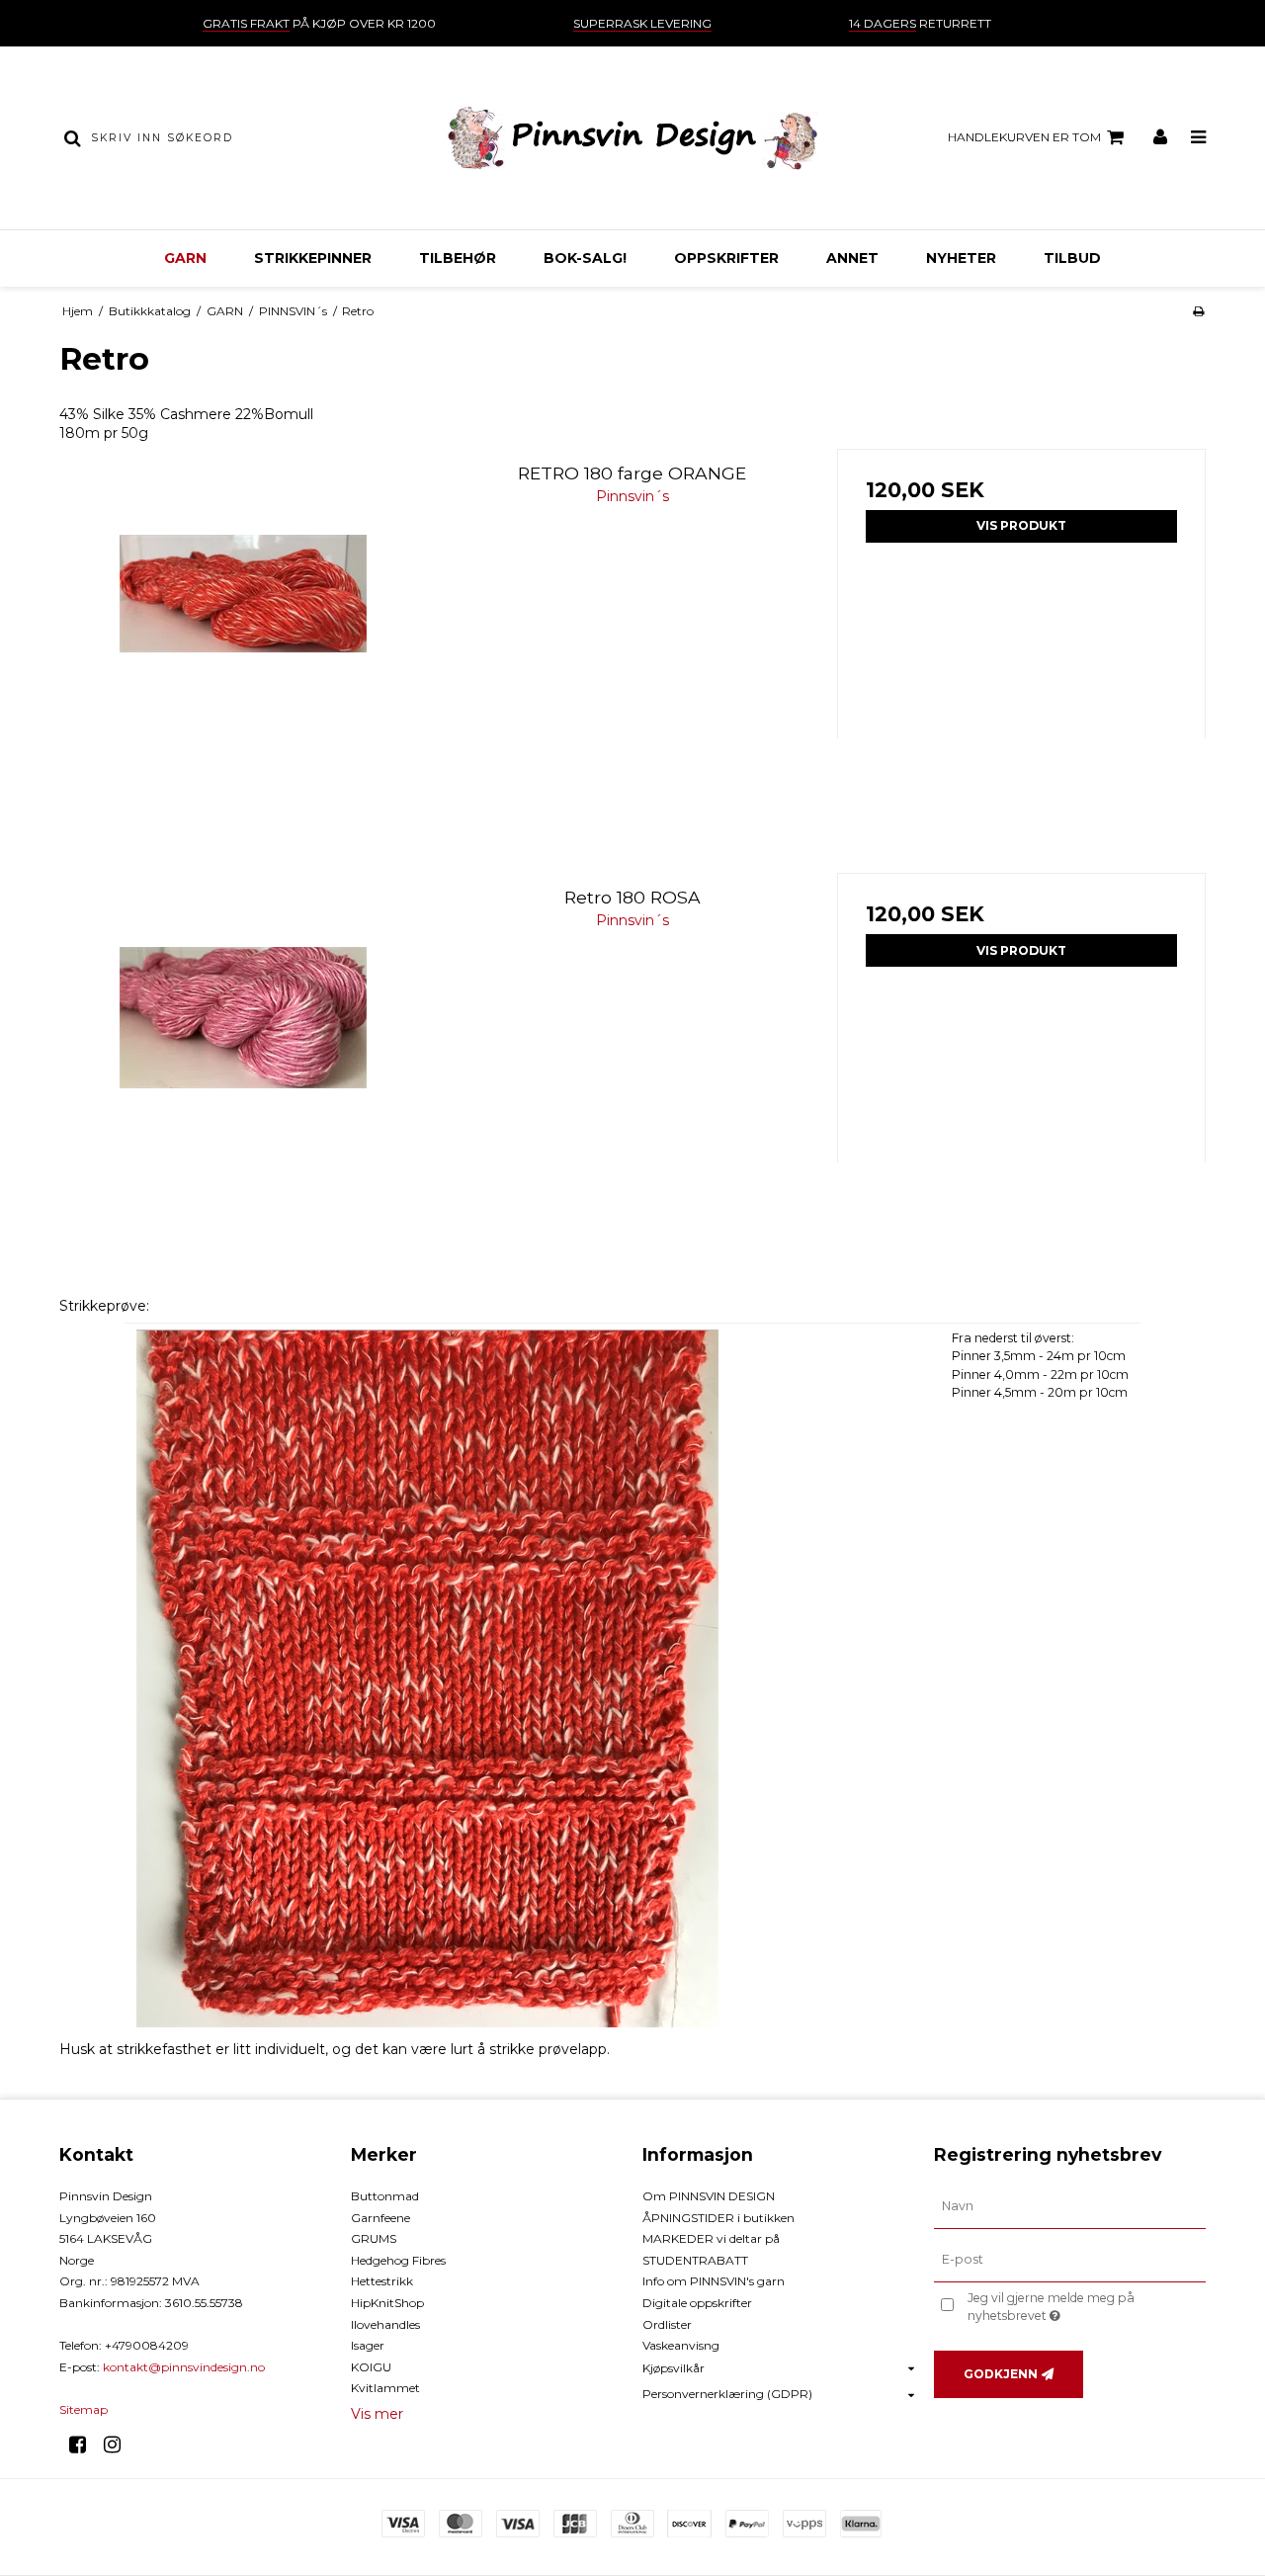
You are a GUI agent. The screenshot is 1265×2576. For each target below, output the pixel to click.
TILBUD (1072, 258)
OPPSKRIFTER (726, 258)
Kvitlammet (385, 2388)
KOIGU (371, 2367)
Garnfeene (380, 2218)
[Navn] (1070, 2206)
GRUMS (374, 2238)
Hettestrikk (382, 2281)
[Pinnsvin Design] (632, 138)
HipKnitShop (387, 2303)
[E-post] (1070, 2260)
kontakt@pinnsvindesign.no (184, 2367)
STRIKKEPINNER (313, 258)
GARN (185, 258)
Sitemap (84, 2409)
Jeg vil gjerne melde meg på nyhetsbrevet (1085, 2306)
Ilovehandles (385, 2324)
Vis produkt (1021, 525)
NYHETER (961, 258)
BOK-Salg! (585, 258)
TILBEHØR (458, 258)
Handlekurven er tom (1024, 137)
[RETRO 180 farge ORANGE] (244, 633)
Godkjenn (1001, 2374)
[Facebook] (84, 2445)
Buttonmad (385, 2196)
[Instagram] (119, 2445)
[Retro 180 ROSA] (244, 1057)
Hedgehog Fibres (398, 2260)
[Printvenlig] (1198, 311)
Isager (368, 2345)
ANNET (852, 258)
